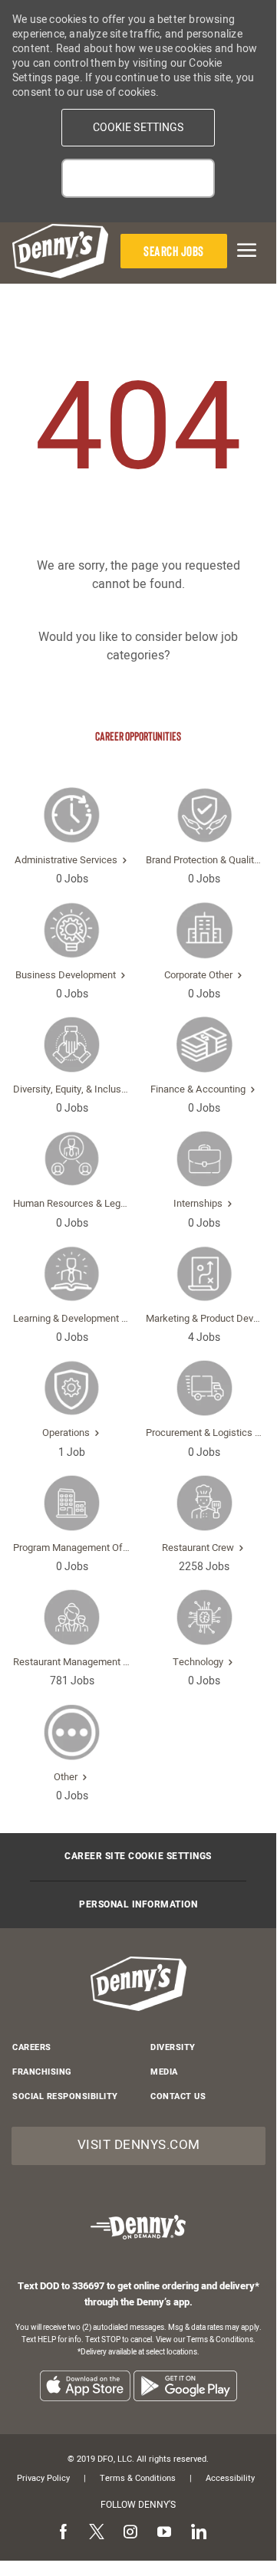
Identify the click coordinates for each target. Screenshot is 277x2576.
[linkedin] (198, 2533)
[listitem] (85, 2385)
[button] (138, 128)
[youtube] (164, 2533)
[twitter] (97, 2533)
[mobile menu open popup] (245, 250)
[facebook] (63, 2533)
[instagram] (130, 2533)
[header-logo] (60, 251)
